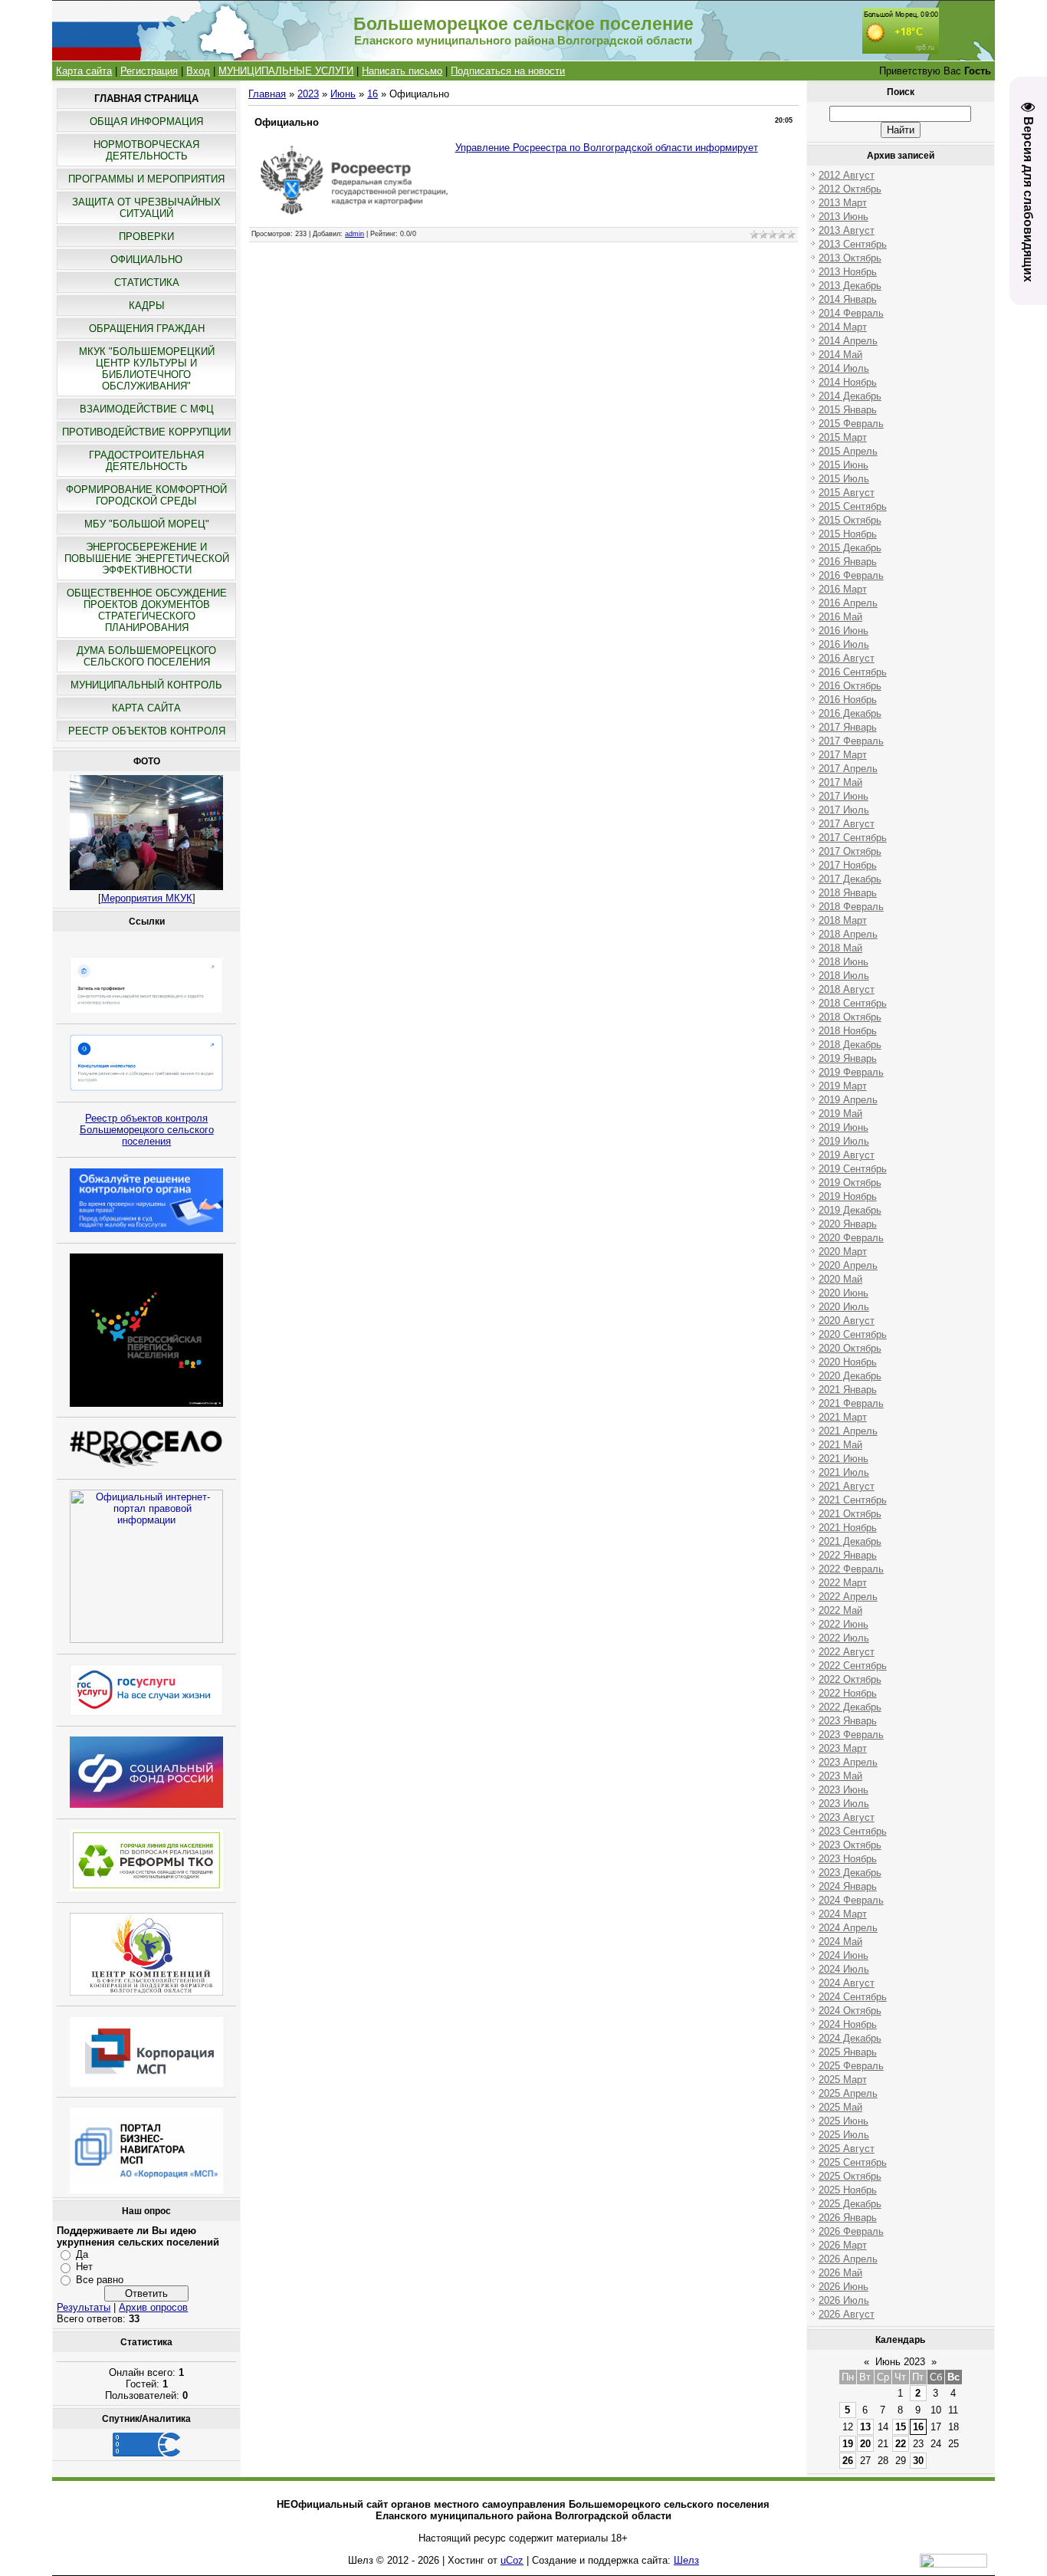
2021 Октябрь (850, 1514)
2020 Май (840, 1279)
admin (354, 234)
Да (82, 2254)
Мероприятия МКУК (147, 898)
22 (901, 2444)
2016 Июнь (844, 631)
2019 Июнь (844, 1127)
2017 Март (843, 755)
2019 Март (843, 1086)
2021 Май (840, 1445)
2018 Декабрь (850, 1045)
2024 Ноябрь (848, 2024)
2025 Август (847, 2149)
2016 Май (840, 617)
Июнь (343, 94)
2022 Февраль (851, 1569)
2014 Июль (844, 368)
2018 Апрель (848, 934)
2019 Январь (848, 1058)
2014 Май (840, 355)
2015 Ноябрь (848, 534)
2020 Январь (848, 1224)
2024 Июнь (844, 1955)
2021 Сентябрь (853, 1500)
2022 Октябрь (850, 1679)
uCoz (512, 2560)
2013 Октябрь (850, 258)
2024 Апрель (848, 1928)
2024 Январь (848, 1886)
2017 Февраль (851, 741)
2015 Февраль (851, 424)
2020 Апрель (848, 1265)
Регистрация (149, 71)
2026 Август (847, 2314)
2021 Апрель (848, 1431)
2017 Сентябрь (853, 838)
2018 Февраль (851, 907)
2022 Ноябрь (848, 1693)
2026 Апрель (848, 2259)
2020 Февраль (851, 1238)
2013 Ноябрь (848, 272)
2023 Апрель (848, 1762)
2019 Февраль (851, 1072)
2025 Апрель (848, 2093)
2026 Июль (844, 2300)
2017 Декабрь (850, 879)
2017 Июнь (844, 796)
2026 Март (843, 2245)
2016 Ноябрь (848, 700)
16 (373, 94)
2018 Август (847, 989)
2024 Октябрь (850, 2011)
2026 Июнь (844, 2287)
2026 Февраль (851, 2231)
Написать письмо (402, 71)
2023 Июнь (844, 1790)
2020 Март (843, 1252)
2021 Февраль (851, 1403)
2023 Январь (848, 1721)
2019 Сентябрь (853, 1169)
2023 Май (840, 1776)
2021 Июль (844, 1472)
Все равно (100, 2280)
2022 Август (847, 1652)
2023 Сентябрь (853, 1831)
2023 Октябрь (850, 1845)
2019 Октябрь (850, 1183)
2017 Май (840, 782)
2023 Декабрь (850, 1873)
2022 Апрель (848, 1597)
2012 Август (847, 175)
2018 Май (840, 948)
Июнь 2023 (900, 2362)
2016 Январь (848, 562)
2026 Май (840, 2273)
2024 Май (840, 1942)
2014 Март (843, 327)
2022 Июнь (844, 1624)
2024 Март (843, 1914)
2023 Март (843, 1748)
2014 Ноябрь (848, 382)
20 (865, 2444)
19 (848, 2444)
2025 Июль (844, 2135)
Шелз (686, 2560)
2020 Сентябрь (853, 1334)
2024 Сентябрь (853, 1997)
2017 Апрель (848, 769)
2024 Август (847, 1983)
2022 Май (840, 1610)
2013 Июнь (844, 217)
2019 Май (840, 1114)
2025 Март (843, 2080)
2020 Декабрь (850, 1376)
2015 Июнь (844, 465)
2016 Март (843, 589)
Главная (267, 94)
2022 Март (843, 1583)
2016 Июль (844, 644)
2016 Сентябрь (853, 672)
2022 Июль (844, 1638)
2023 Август (847, 1817)
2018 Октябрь (850, 1017)
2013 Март (843, 203)
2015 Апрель (848, 451)
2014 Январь (848, 299)
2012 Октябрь (850, 189)
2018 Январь (848, 893)
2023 (308, 94)
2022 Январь (848, 1555)
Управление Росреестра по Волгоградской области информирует (607, 148)
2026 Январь (848, 2218)
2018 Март (843, 920)
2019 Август (847, 1155)
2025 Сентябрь (853, 2162)
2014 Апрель (848, 341)
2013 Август (847, 230)
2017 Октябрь (850, 851)
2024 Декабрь (850, 2038)
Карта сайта (84, 71)
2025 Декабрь (850, 2204)
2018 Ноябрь (848, 1031)
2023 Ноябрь (848, 1859)
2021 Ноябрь (848, 1528)
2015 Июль (844, 479)
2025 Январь (848, 2052)
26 (848, 2461)
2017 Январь (848, 727)
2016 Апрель (848, 603)
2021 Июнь (844, 1459)
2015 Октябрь (850, 520)
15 (901, 2427)
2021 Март (843, 1417)
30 (918, 2461)
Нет (84, 2267)
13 (865, 2427)
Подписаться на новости (508, 71)
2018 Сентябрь (853, 1003)
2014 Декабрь (850, 396)
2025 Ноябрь (848, 2190)
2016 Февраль (851, 575)
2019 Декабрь (850, 1210)
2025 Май (840, 2107)
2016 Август (847, 658)
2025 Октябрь (850, 2176)
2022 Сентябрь (853, 1666)
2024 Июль (844, 1969)
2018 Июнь (844, 962)
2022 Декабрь (850, 1707)
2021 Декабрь (850, 1541)
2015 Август (847, 493)
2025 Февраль (851, 2066)
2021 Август (847, 1486)
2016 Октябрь (850, 686)
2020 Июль (844, 1307)
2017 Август (847, 824)
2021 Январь (848, 1390)
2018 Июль (844, 976)
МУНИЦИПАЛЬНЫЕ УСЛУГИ (286, 71)
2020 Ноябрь (848, 1362)
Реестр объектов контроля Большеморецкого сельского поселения (147, 1130)
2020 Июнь (844, 1293)
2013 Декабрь (850, 286)
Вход (198, 71)
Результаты (84, 2307)
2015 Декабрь (850, 548)
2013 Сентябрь (853, 244)
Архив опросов (153, 2307)
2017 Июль (844, 810)
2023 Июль (844, 1804)
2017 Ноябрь (848, 865)
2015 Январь (848, 410)
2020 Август (847, 1321)
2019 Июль (844, 1141)
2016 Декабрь (850, 713)
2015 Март (843, 437)
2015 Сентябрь (853, 506)
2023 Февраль (851, 1735)
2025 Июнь (844, 2121)
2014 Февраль (851, 313)
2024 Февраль (851, 1900)
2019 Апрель (848, 1100)
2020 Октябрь (850, 1348)
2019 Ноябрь (848, 1196)
